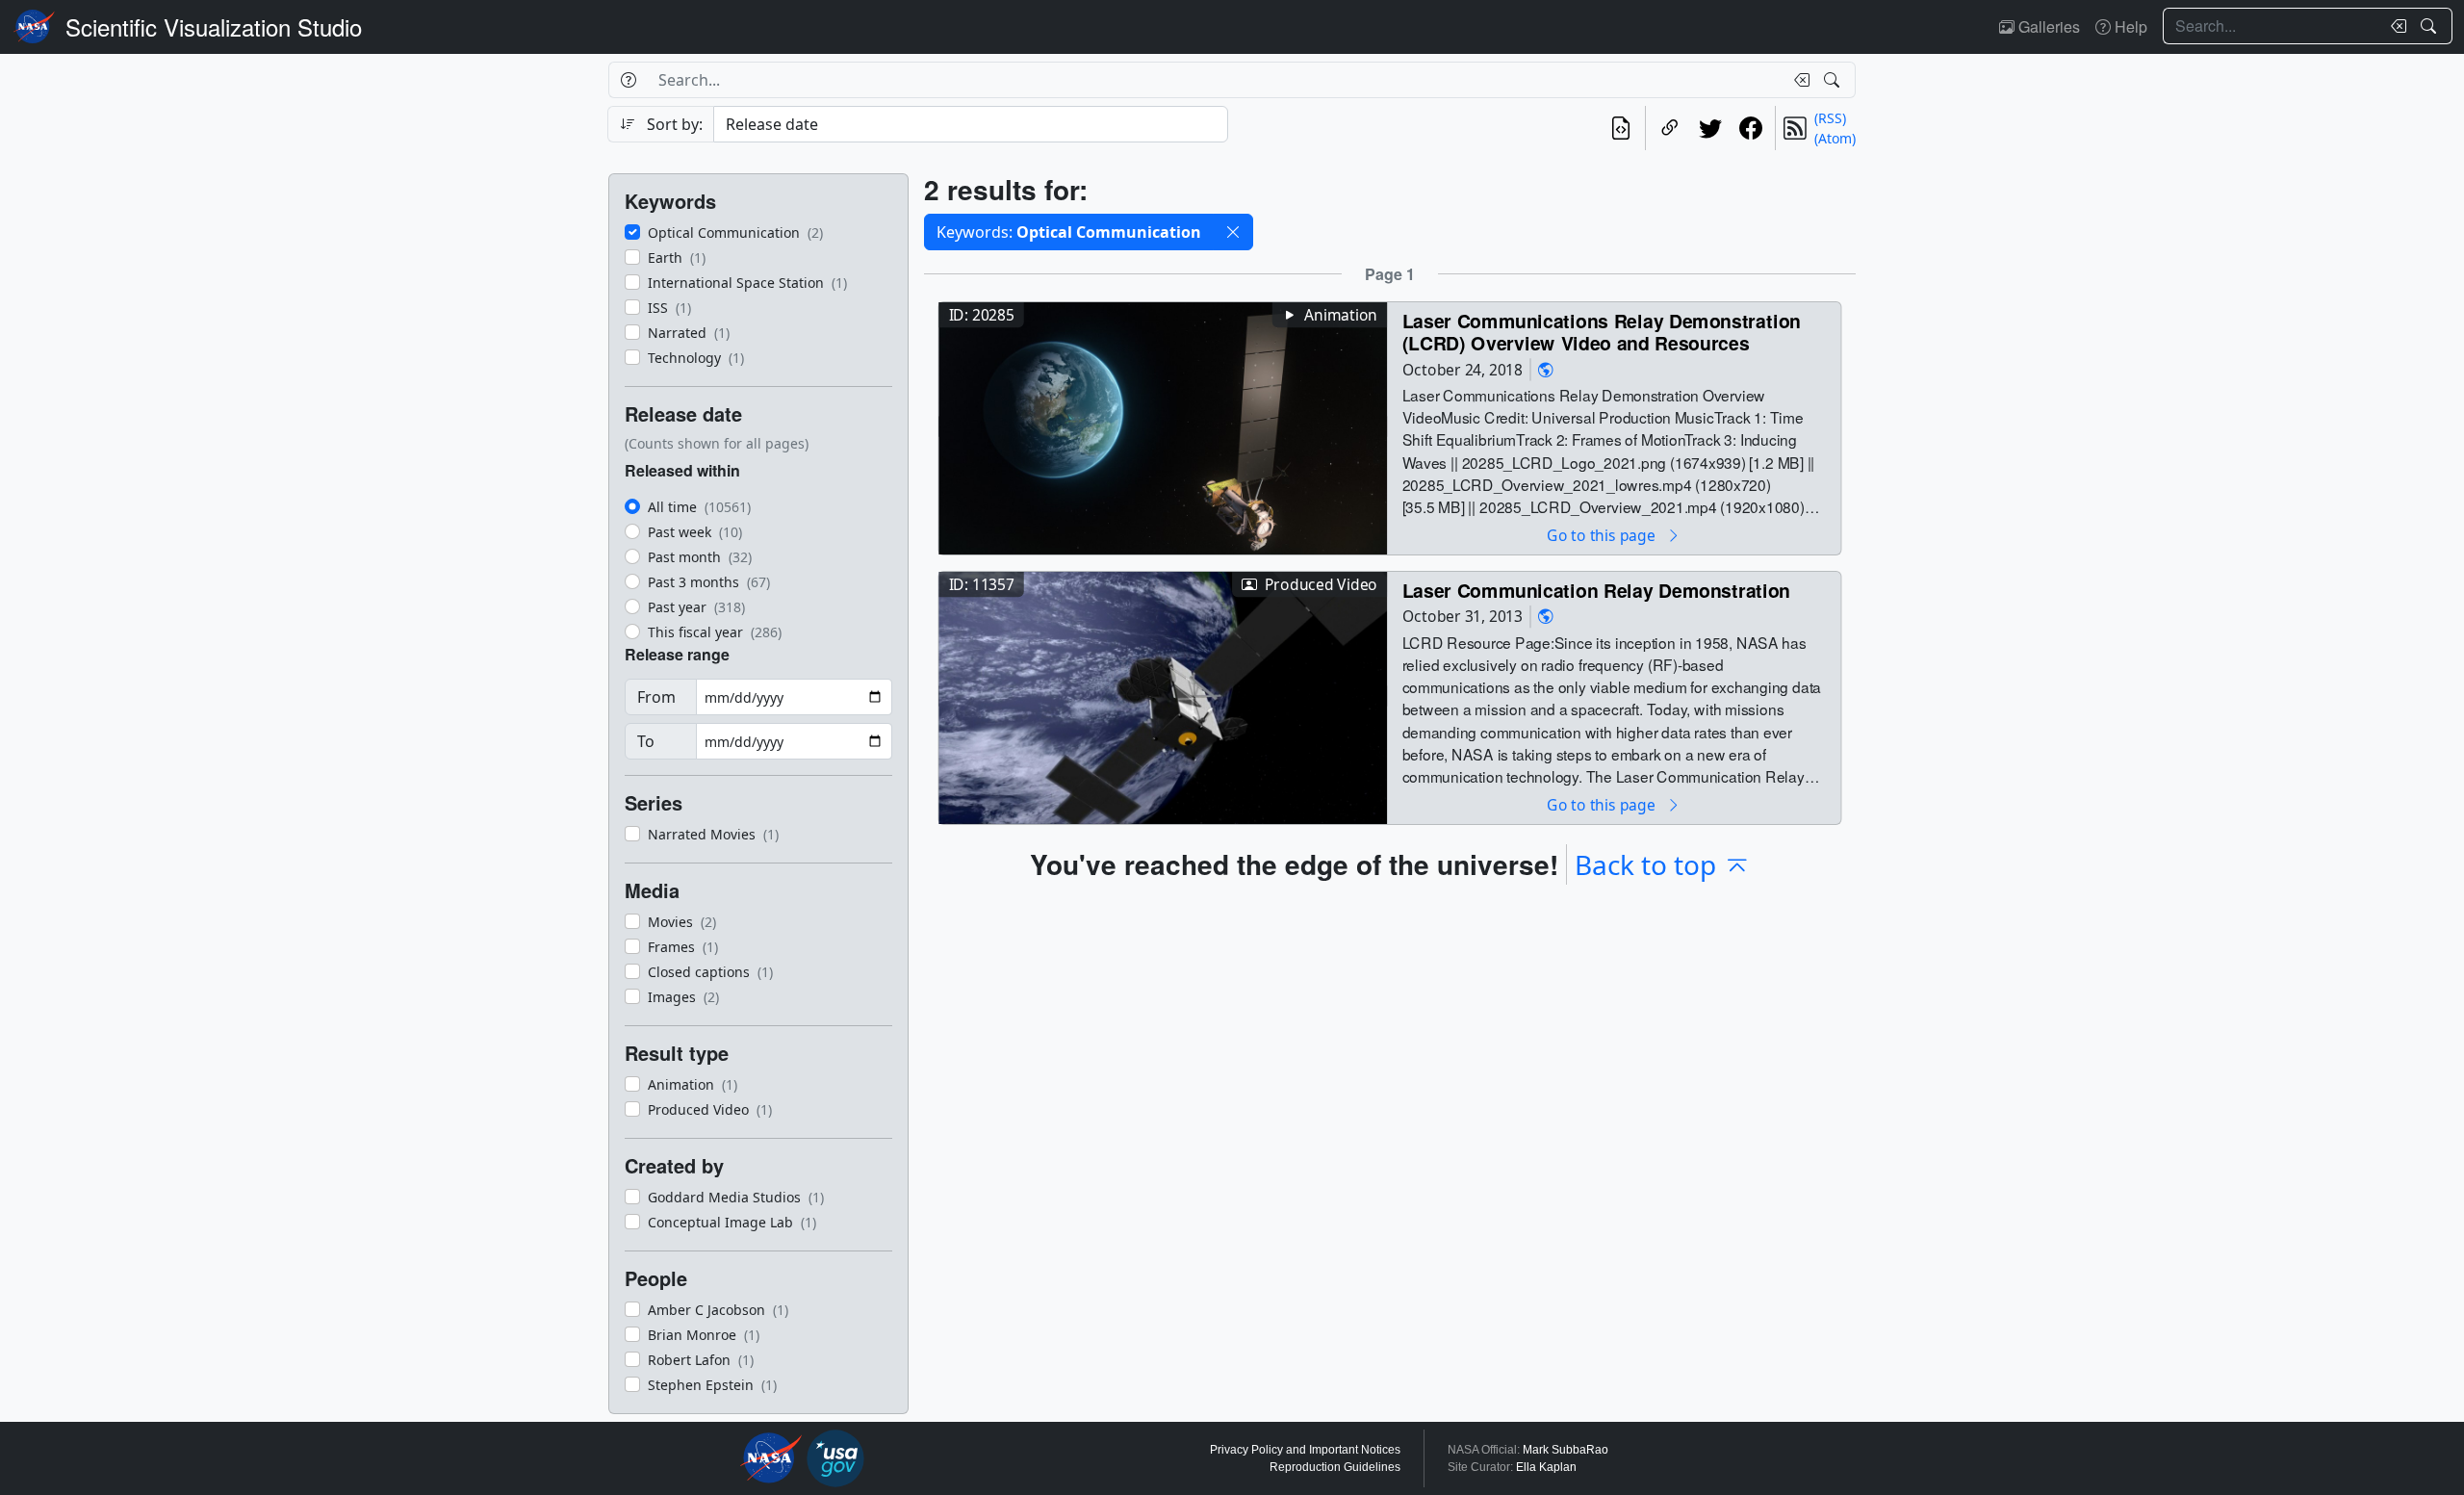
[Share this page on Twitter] (1710, 128)
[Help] (628, 80)
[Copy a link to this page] (1670, 128)
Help (2129, 26)
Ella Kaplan (1546, 1467)
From (656, 697)
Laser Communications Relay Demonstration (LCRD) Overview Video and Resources (1602, 332)
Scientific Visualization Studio (214, 26)
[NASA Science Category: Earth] (1546, 369)
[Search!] (2431, 26)
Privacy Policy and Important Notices (1305, 1450)
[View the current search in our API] (1621, 128)
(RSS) (1830, 118)
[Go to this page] (1163, 426)
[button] (1233, 232)
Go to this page (1603, 535)
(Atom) (1835, 138)
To (646, 741)
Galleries (2047, 26)
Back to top (1645, 864)
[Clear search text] (2395, 26)
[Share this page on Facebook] (1751, 128)
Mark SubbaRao (1566, 1450)
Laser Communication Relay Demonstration (1597, 590)
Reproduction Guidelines (1335, 1467)
